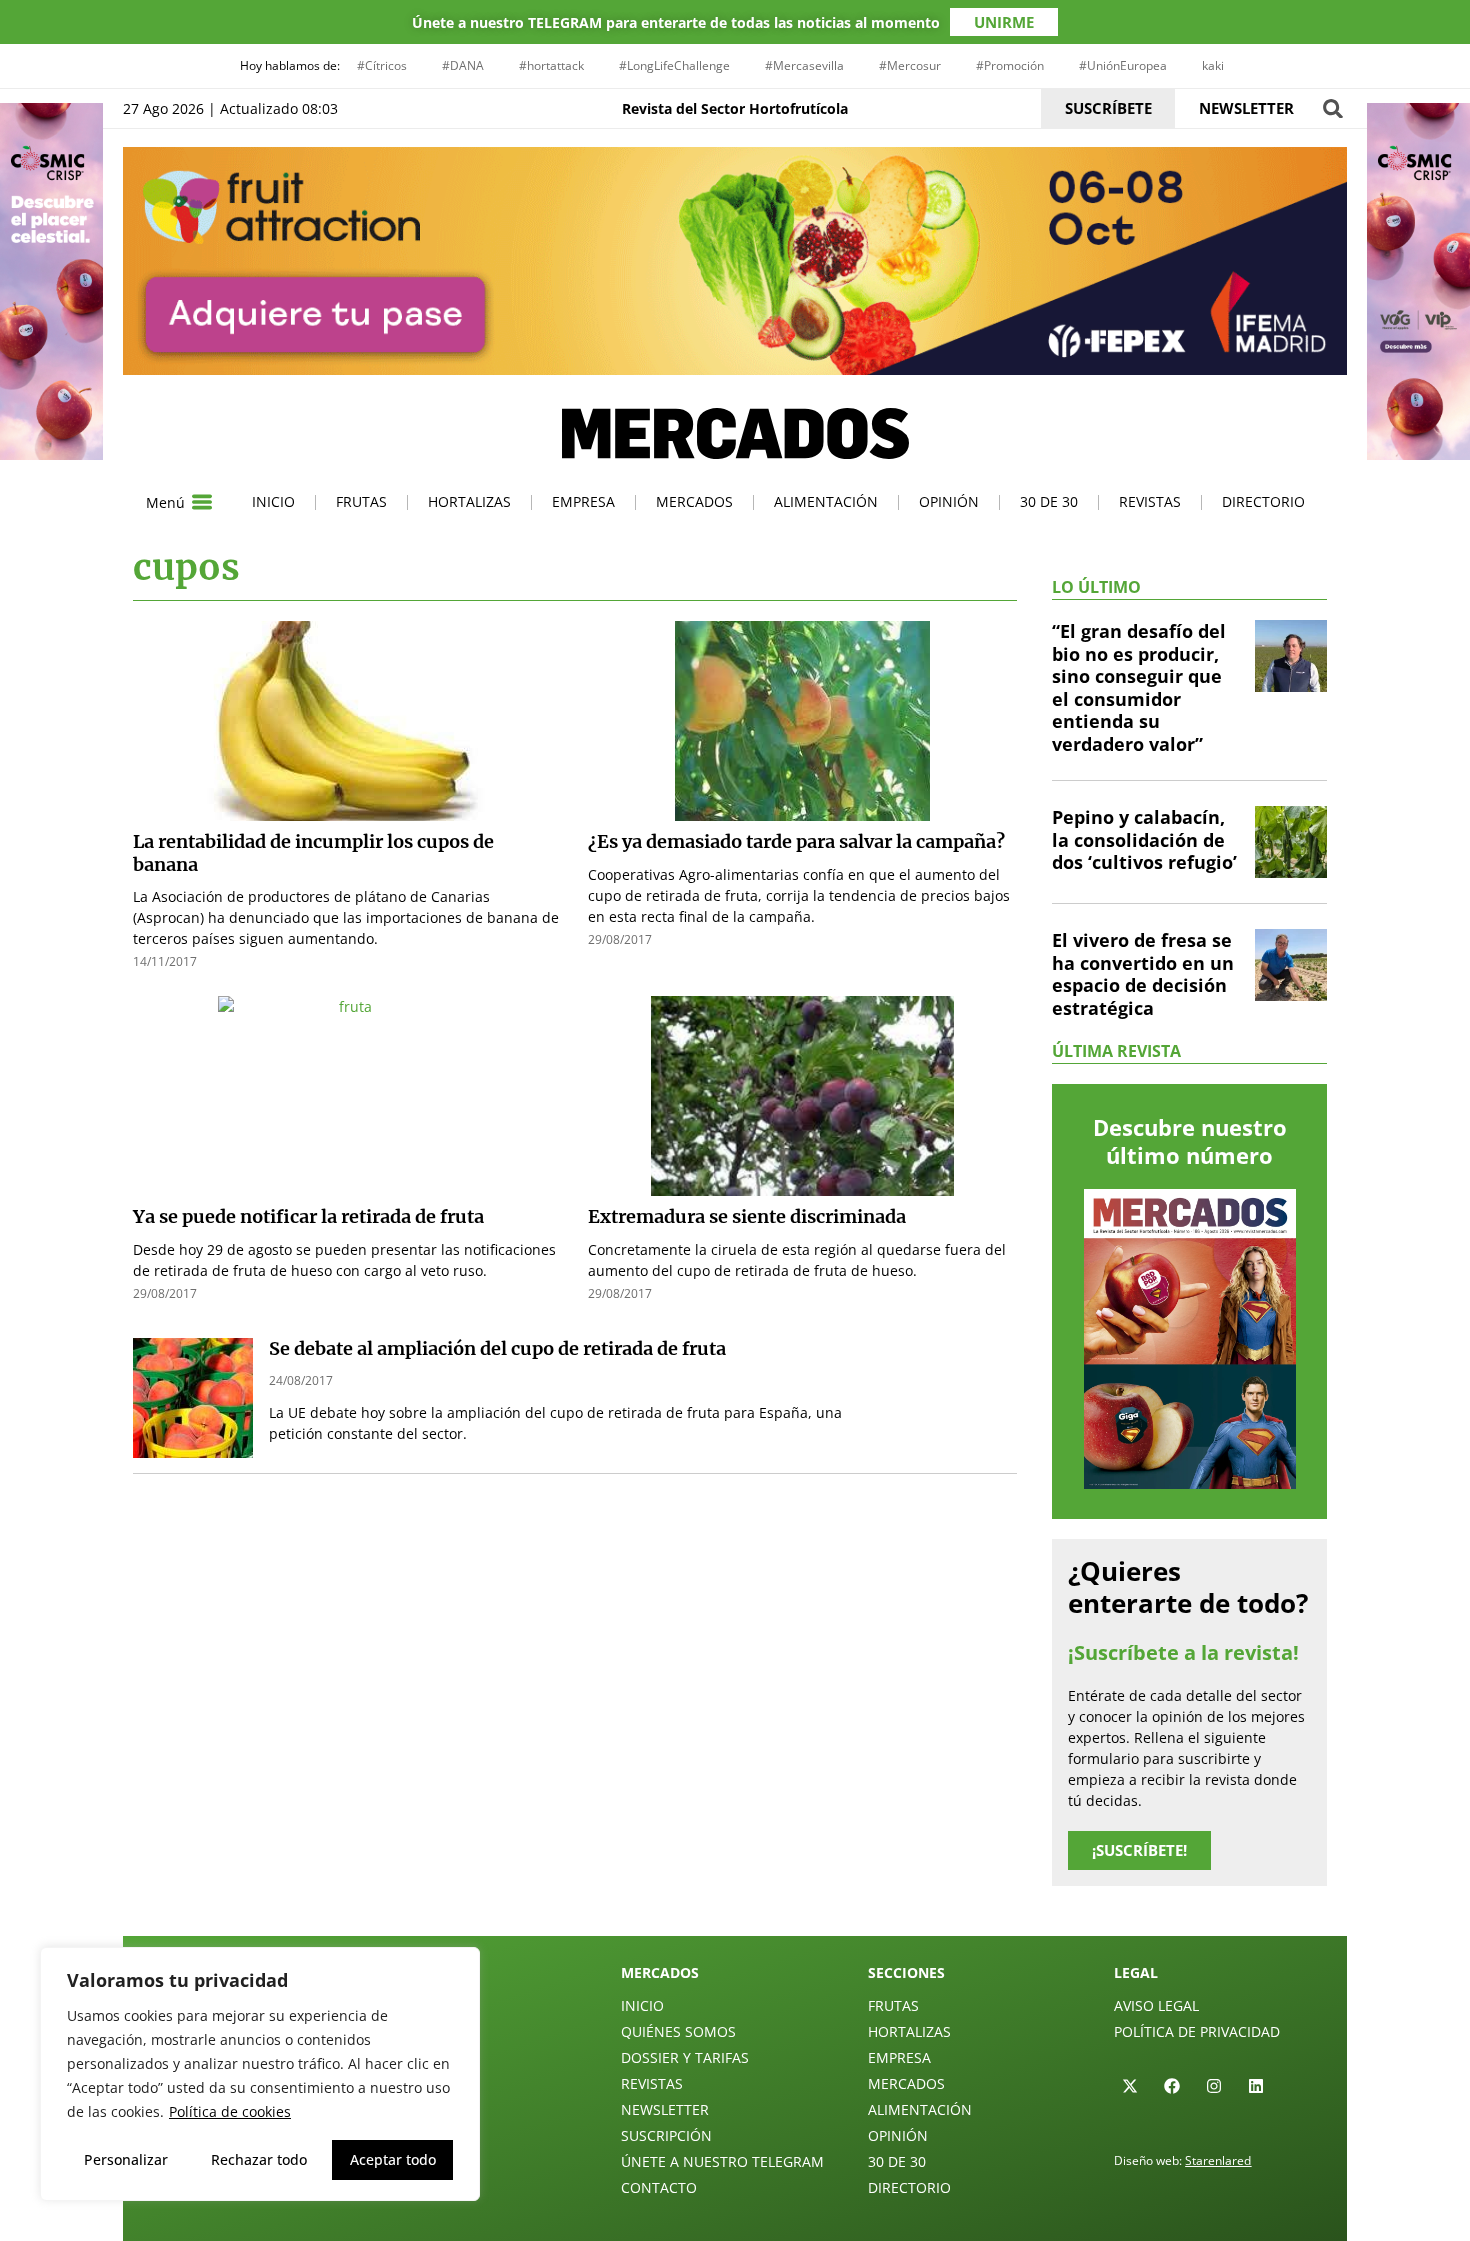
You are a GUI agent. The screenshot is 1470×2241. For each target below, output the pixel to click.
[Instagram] (1214, 2086)
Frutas (361, 501)
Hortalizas (469, 501)
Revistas (1150, 501)
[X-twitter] (1130, 2086)
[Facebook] (1172, 2086)
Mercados (694, 501)
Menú (165, 502)
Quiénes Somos (678, 2031)
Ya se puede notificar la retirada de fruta (308, 1216)
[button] (1332, 108)
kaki (1213, 65)
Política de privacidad (1197, 2031)
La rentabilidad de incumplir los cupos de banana (313, 853)
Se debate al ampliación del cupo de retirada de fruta (497, 1348)
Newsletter (665, 2109)
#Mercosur (910, 65)
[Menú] (202, 502)
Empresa (583, 501)
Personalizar (126, 2159)
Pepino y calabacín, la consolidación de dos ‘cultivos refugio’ (1144, 839)
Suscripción (666, 2135)
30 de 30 (1049, 501)
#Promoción (1010, 65)
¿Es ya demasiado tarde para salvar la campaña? (796, 841)
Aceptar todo (393, 2159)
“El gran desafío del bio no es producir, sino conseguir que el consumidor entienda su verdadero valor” (1139, 687)
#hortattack (551, 65)
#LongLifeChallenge (674, 65)
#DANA (463, 65)
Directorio (1263, 501)
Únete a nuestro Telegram (722, 2161)
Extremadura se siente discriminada (747, 1216)
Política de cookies (230, 2111)
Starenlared (1218, 2160)
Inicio (273, 501)
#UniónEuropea (1123, 65)
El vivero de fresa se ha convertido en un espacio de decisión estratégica (1143, 974)
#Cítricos (382, 65)
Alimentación (826, 501)
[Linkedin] (1256, 2086)
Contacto (659, 2187)
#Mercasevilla (804, 65)
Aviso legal (1156, 2005)
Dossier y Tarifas (685, 2057)
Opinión (949, 501)
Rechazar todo (259, 2159)
